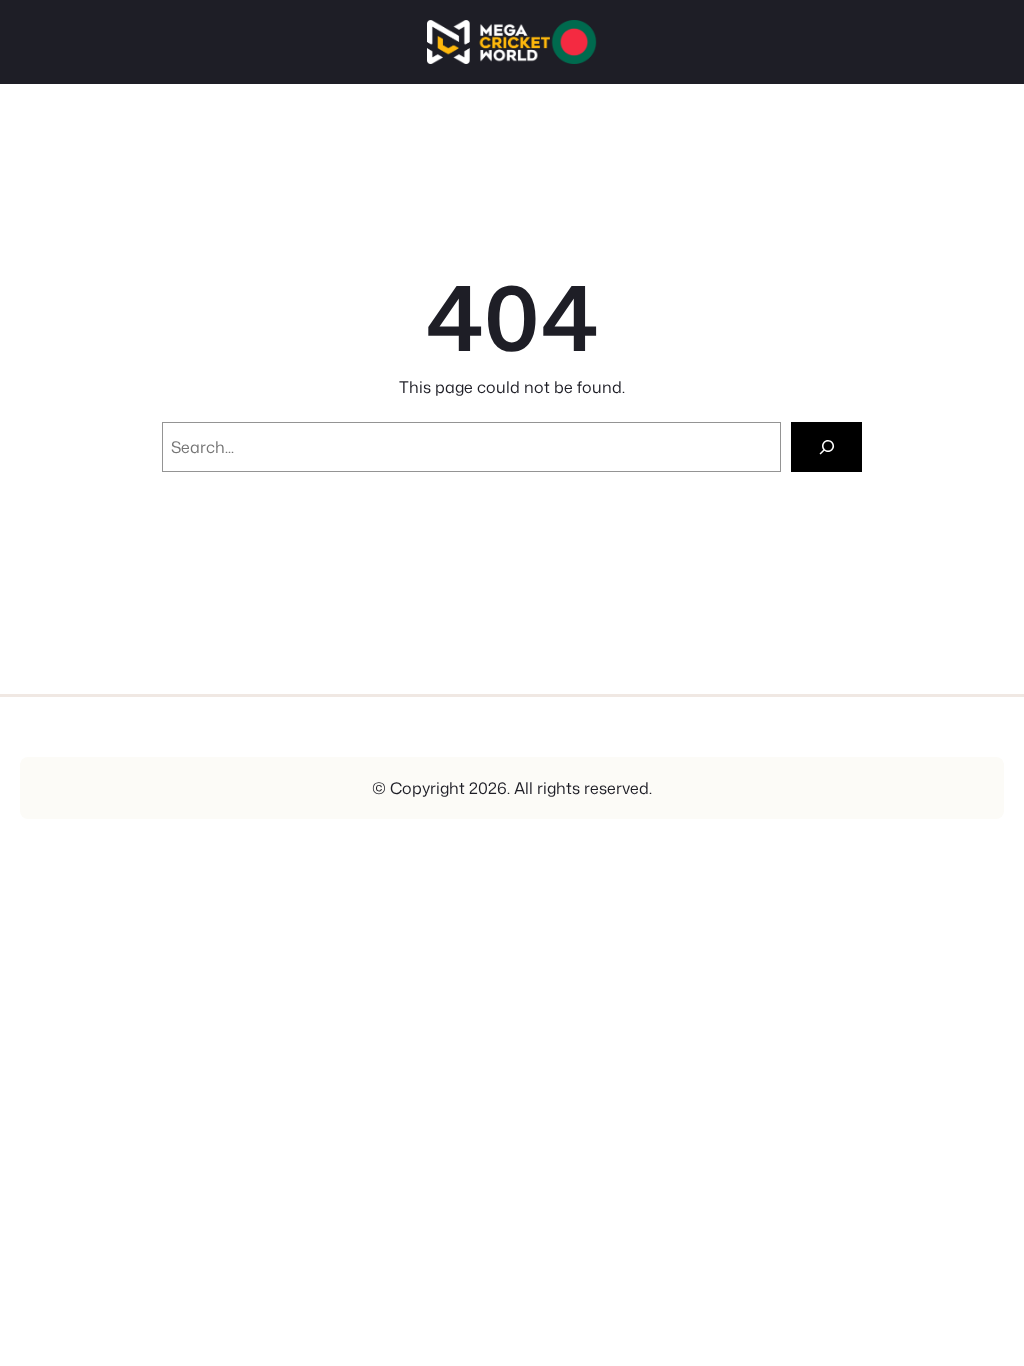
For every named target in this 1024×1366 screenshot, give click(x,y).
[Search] (826, 446)
